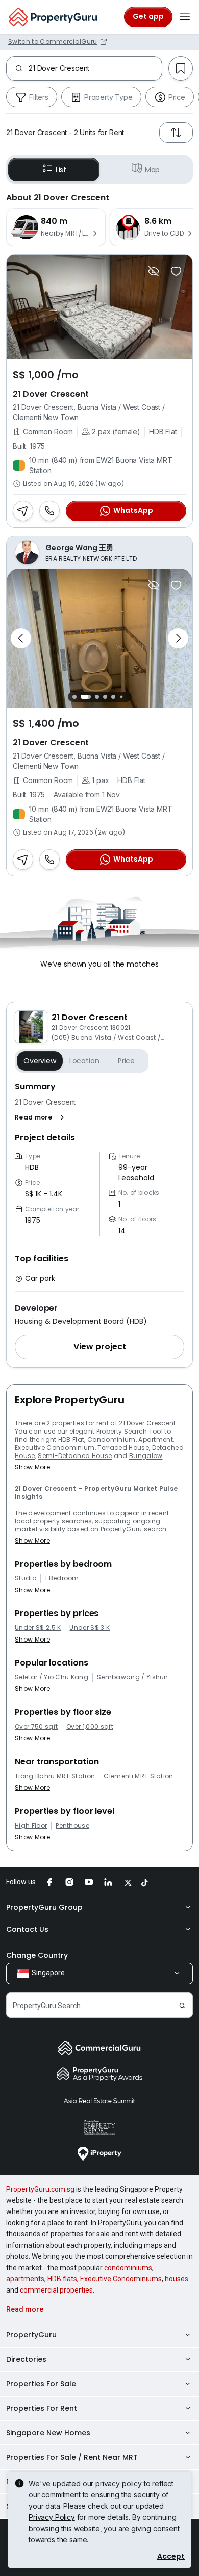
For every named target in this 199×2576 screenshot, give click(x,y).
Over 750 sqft (36, 1727)
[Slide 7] (129, 697)
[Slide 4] (105, 697)
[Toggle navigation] (185, 17)
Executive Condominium (55, 1448)
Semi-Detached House (75, 1456)
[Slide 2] (86, 697)
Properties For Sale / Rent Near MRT (72, 2457)
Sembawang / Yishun (133, 1677)
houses (177, 2279)
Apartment (156, 1439)
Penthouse (72, 1826)
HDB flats (62, 2279)
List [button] (61, 170)
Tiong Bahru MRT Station (55, 1776)
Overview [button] (40, 1061)
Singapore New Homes (48, 2433)
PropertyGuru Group (44, 1907)
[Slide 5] (113, 697)
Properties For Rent (42, 2408)
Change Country (37, 1955)
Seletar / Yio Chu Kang (52, 1677)
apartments (25, 2279)
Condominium (111, 1439)
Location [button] (84, 1061)
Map (153, 170)
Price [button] (126, 1061)
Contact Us (27, 1929)
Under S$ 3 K (90, 1628)
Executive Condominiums (121, 2279)
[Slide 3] (97, 697)
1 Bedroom (62, 1578)
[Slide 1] (74, 697)
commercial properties (56, 2290)
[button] (42, 1117)
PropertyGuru (31, 2335)
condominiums (128, 2268)
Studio (26, 1578)
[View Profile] (99, 553)
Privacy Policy (52, 2517)
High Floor (31, 1826)
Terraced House (123, 1448)
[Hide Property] (154, 271)
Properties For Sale (41, 2384)
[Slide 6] (121, 697)
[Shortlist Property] (176, 271)
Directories (26, 2359)
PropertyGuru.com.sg (40, 2189)
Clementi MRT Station (138, 1776)
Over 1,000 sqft (90, 1727)
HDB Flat (71, 1439)
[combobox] (95, 68)
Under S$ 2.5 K (38, 1628)
